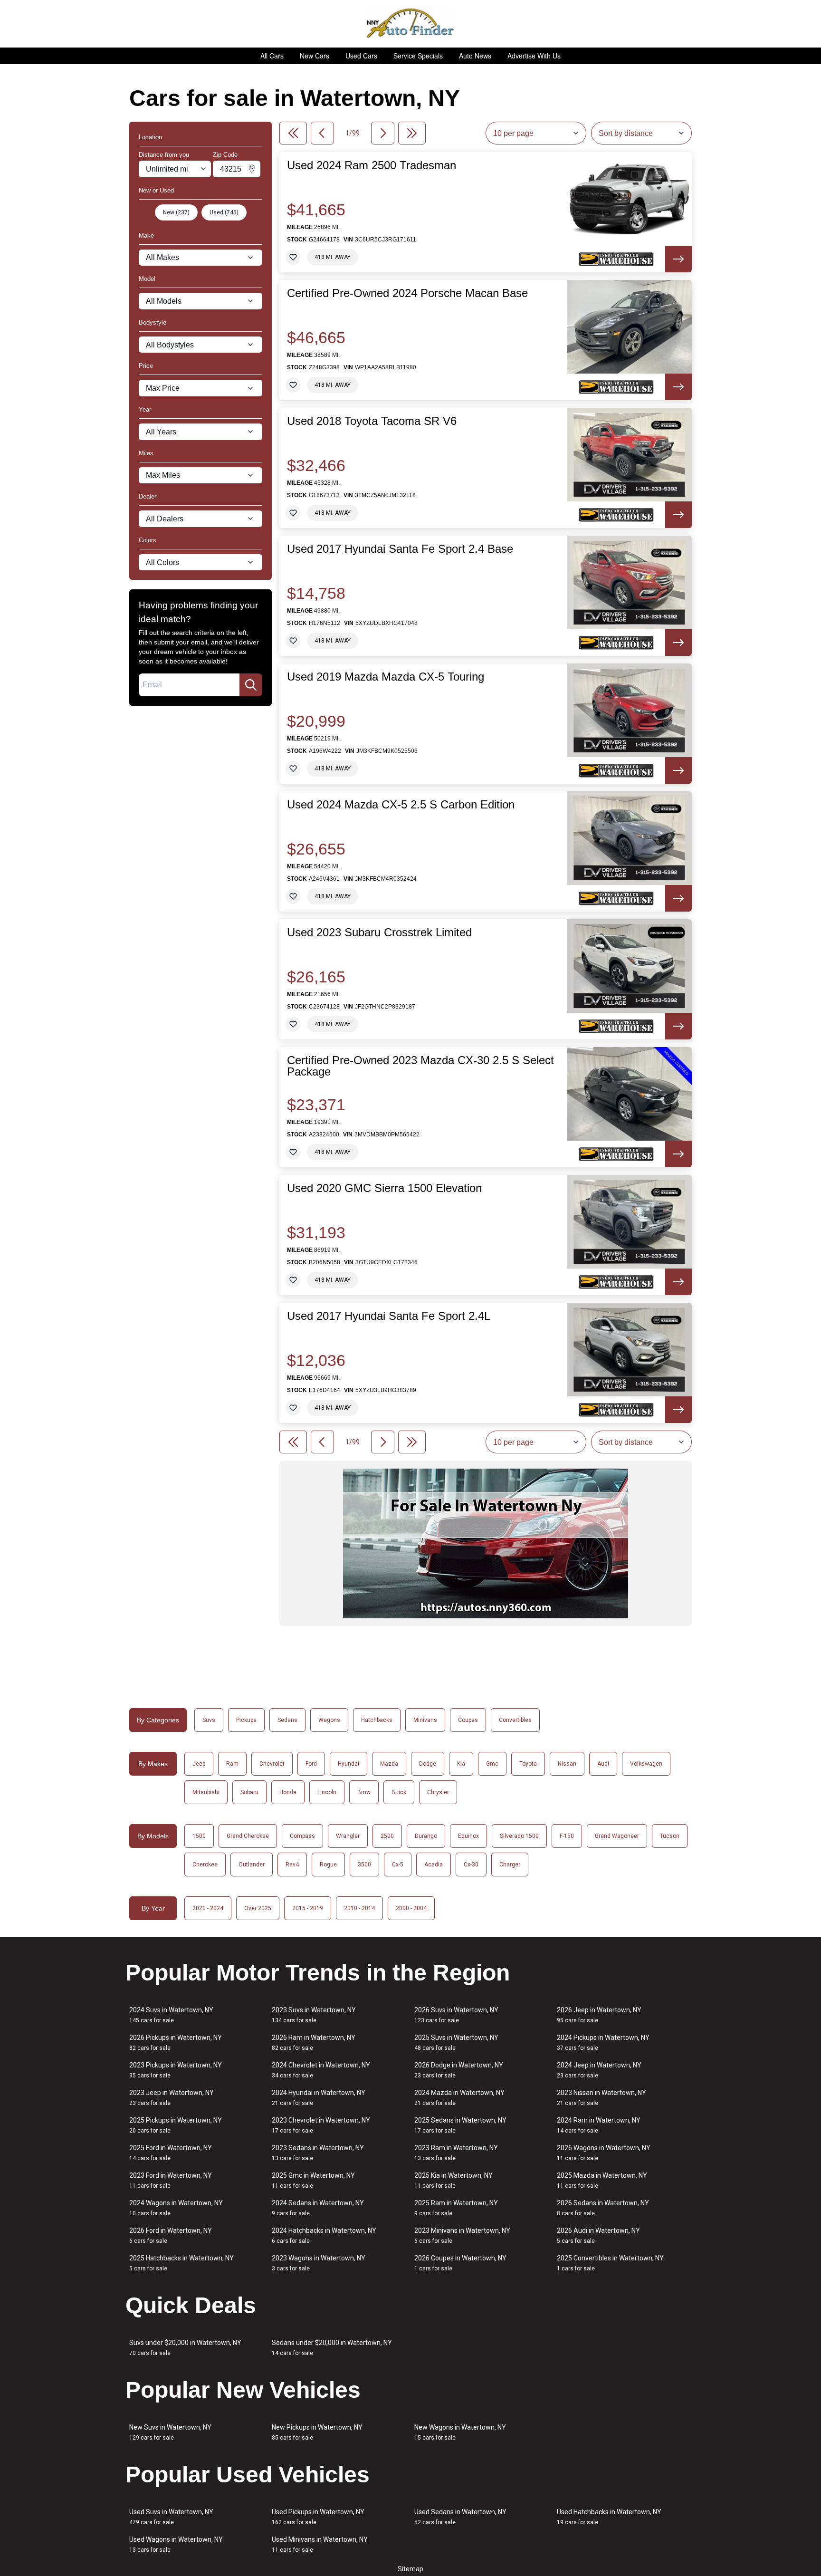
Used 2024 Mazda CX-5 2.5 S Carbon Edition (401, 805)
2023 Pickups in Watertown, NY (176, 2070)
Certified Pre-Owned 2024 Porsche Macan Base (407, 293)
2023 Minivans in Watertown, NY (462, 2235)
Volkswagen (646, 1764)
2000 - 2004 (411, 1908)
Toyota (528, 1764)
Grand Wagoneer (617, 1836)
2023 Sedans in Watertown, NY (318, 2153)
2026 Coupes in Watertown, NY (460, 2263)
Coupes (468, 1720)
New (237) (176, 212)
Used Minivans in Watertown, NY (320, 2544)
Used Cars (361, 56)
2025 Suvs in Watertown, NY (456, 2043)
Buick (399, 1792)
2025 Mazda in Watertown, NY (602, 2180)
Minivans (425, 1720)
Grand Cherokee (248, 1836)
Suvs (209, 1720)
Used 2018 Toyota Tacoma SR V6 (372, 421)
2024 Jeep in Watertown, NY (599, 2070)
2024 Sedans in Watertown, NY (318, 2208)
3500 (364, 1865)
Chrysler (438, 1792)
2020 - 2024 (208, 1908)
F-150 (567, 1836)
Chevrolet (272, 1764)
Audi (603, 1764)
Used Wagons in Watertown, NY (176, 2544)
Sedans (287, 1720)
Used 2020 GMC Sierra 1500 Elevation (384, 1188)
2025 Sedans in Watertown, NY (460, 2125)
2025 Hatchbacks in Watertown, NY (181, 2263)
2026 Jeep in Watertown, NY (599, 2015)
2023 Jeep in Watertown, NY (172, 2098)
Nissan (567, 1764)
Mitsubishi (206, 1792)
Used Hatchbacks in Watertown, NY (609, 2517)
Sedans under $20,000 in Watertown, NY (332, 2348)
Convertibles (515, 1720)
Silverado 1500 (519, 1836)
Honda (288, 1792)
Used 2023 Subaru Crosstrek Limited (379, 932)
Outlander (252, 1865)
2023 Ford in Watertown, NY (171, 2180)
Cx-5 (398, 1865)
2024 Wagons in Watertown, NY (176, 2208)
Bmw (364, 1792)
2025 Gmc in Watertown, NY (313, 2180)
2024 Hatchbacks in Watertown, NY (324, 2235)
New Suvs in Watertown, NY (170, 2432)
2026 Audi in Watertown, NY (598, 2235)
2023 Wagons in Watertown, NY (319, 2263)
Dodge (428, 1764)
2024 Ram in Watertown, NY (599, 2125)
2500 (387, 1836)
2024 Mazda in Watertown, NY (459, 2098)
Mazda (389, 1764)
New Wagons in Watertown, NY (460, 2432)
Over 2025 (258, 1908)
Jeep (199, 1764)
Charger (510, 1865)
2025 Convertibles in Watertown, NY (610, 2263)
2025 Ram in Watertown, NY (456, 2208)
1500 (199, 1836)
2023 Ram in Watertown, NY (456, 2153)
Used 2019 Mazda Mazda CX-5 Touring (386, 677)
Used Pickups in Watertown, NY (318, 2517)
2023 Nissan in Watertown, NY (601, 2098)
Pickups (246, 1720)
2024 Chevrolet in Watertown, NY (321, 2070)
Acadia (434, 1865)
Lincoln (327, 1792)
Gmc (492, 1764)
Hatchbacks (377, 1720)
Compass (302, 1836)
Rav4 (292, 1865)
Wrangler (348, 1836)
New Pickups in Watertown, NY (317, 2432)
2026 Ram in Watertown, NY (314, 2043)
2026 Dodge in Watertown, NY (459, 2070)
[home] (411, 24)
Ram (232, 1764)
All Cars (272, 56)
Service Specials (418, 56)
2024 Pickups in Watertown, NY (603, 2043)
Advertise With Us (534, 56)
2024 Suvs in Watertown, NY (171, 2015)
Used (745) (224, 212)
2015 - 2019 (308, 1908)
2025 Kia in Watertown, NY (453, 2180)
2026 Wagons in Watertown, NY (604, 2153)
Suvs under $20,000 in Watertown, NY (185, 2348)
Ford (311, 1764)
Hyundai (348, 1764)
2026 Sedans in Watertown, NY (603, 2208)
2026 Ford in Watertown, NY (171, 2235)
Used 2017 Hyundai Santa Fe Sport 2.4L (389, 1316)
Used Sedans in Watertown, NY (460, 2517)
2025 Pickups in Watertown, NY (176, 2125)
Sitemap (410, 2569)
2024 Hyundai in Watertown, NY (319, 2098)
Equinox (468, 1836)
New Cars (315, 56)
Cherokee (205, 1865)
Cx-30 (471, 1865)
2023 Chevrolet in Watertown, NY (321, 2125)
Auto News (475, 56)
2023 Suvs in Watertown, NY (314, 2015)
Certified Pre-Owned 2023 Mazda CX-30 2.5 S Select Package (420, 1066)
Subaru (249, 1792)
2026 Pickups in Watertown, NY (176, 2043)
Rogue (328, 1865)
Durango (426, 1836)
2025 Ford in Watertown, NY (171, 2153)
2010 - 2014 (359, 1908)
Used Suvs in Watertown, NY (171, 2517)
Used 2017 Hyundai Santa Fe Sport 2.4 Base (400, 549)
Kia (461, 1764)
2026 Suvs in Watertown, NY (456, 2015)
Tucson (670, 1836)
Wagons (329, 1720)
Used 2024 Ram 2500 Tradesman (372, 165)
